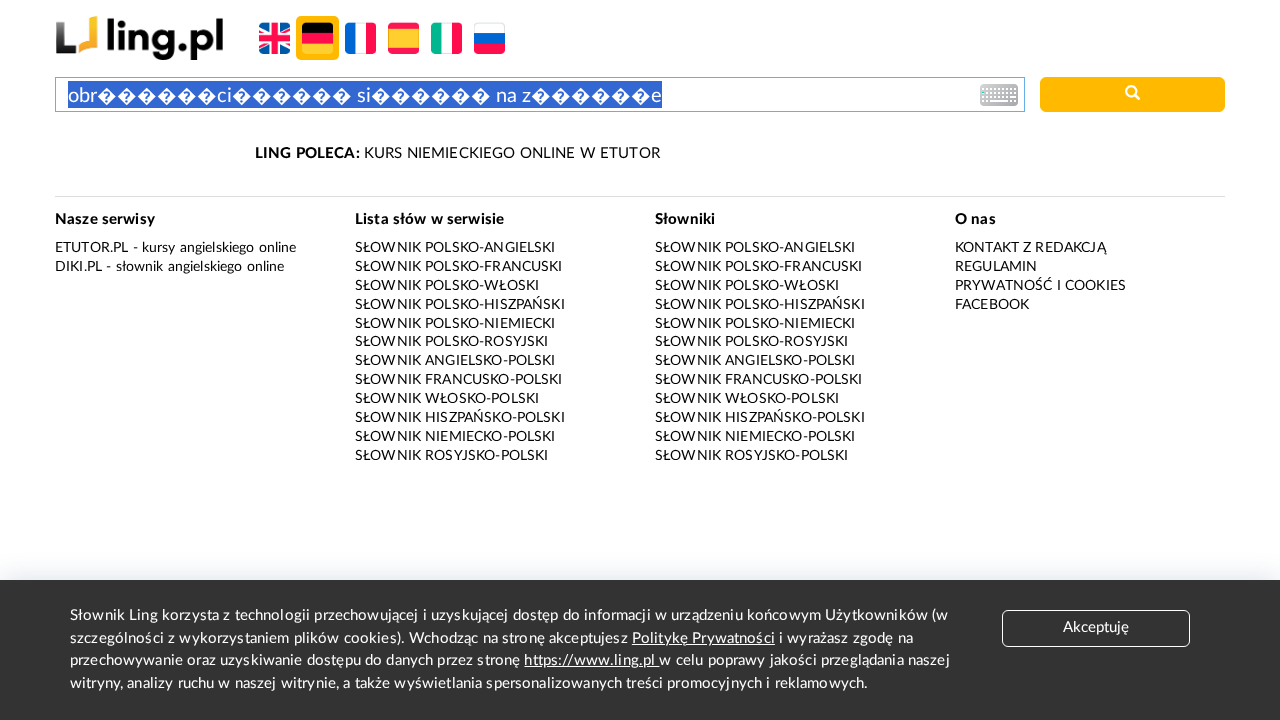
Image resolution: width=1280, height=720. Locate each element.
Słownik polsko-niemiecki (455, 324)
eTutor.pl (91, 248)
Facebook (992, 305)
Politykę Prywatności (703, 638)
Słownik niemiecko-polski (455, 437)
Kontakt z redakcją (1030, 248)
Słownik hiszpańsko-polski (460, 418)
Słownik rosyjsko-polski (451, 456)
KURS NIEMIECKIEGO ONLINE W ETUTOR (457, 153)
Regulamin (996, 267)
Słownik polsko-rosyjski (451, 342)
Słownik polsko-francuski (459, 267)
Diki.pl (78, 267)
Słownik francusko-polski (459, 380)
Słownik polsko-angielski (455, 248)
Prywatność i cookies (1040, 286)
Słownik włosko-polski (447, 399)
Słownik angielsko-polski (455, 361)
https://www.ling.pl (591, 660)
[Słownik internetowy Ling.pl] (139, 37)
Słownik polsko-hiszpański (460, 305)
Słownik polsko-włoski (447, 286)
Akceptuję (1096, 627)
